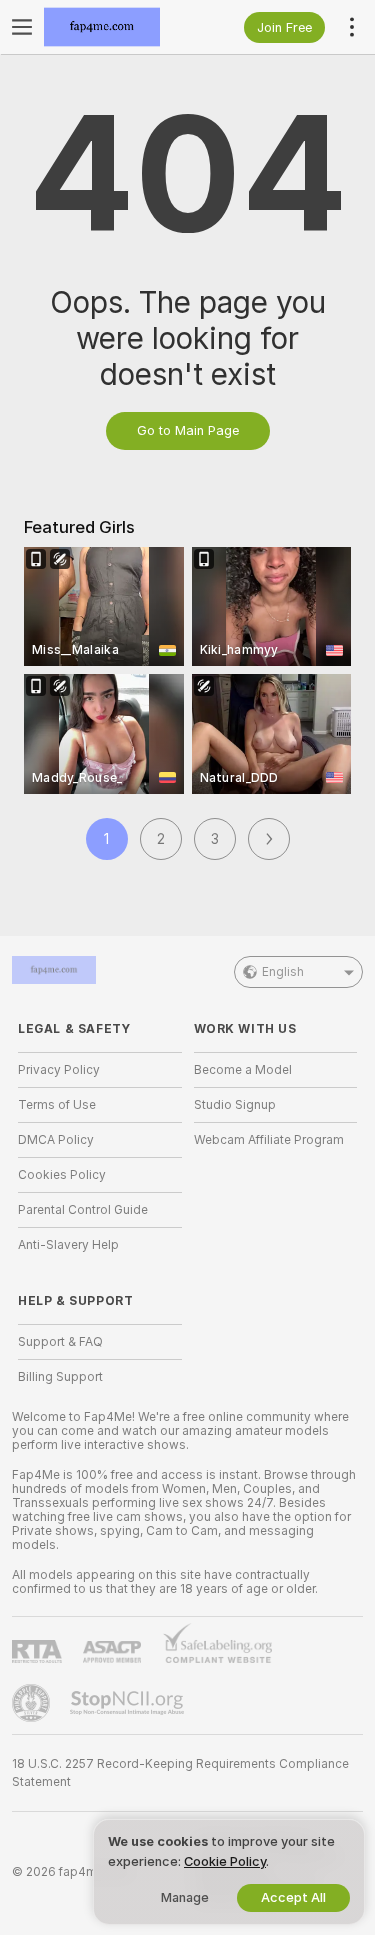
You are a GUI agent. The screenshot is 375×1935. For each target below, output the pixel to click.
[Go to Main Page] (116, 27)
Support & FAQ (60, 1342)
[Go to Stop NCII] (129, 1703)
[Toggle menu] (22, 27)
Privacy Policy (59, 1070)
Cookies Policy (62, 1175)
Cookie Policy (225, 1861)
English (283, 972)
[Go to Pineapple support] (33, 1703)
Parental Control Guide (83, 1210)
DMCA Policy (56, 1140)
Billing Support (60, 1377)
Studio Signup (235, 1105)
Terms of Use (57, 1105)
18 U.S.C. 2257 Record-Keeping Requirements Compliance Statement (180, 1773)
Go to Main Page (188, 430)
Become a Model (243, 1070)
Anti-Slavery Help (68, 1245)
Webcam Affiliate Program (269, 1140)
